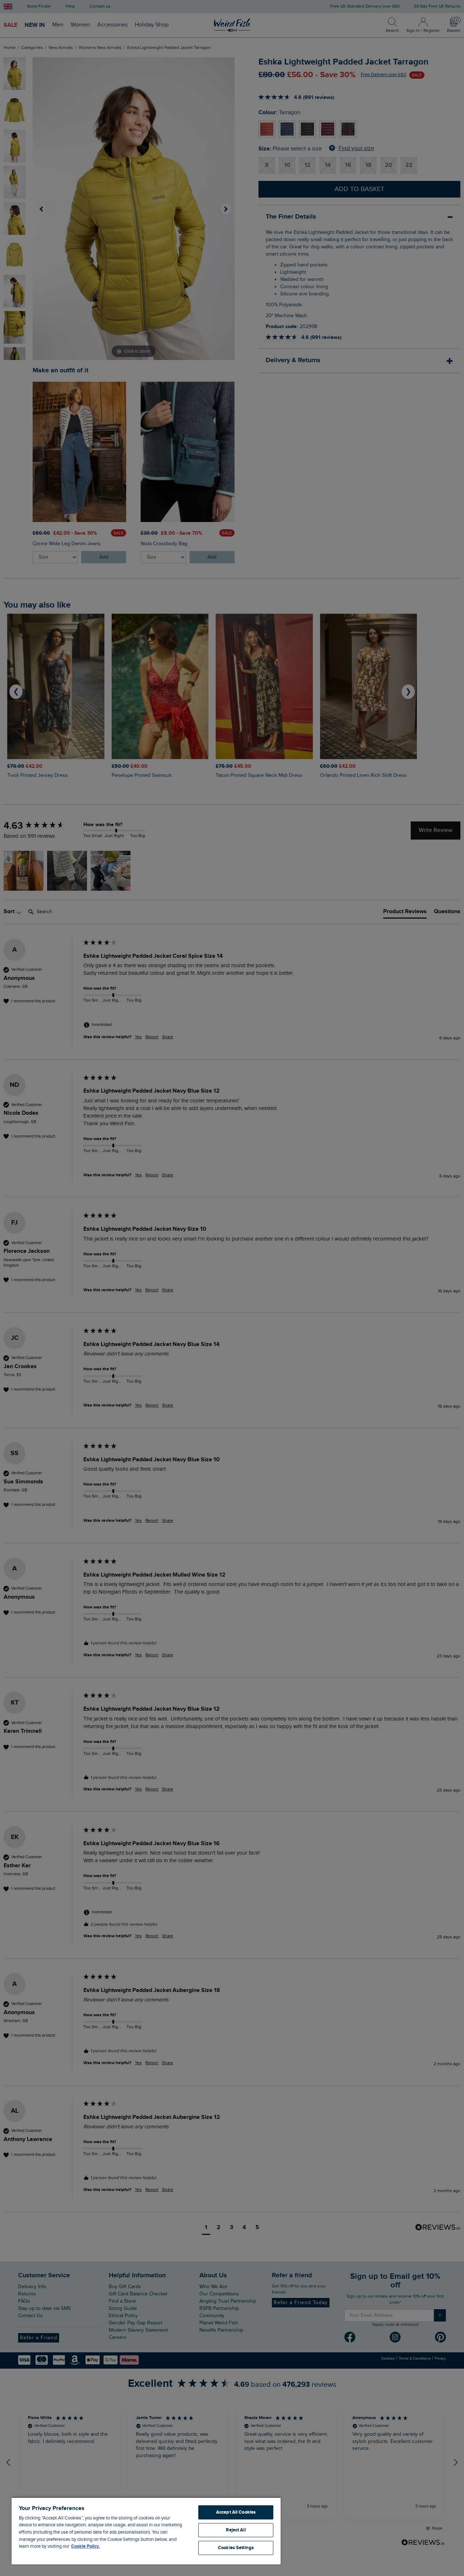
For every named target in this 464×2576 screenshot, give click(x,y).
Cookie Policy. (85, 2546)
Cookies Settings (236, 2548)
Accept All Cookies (236, 2512)
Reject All (236, 2530)
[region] (146, 2531)
